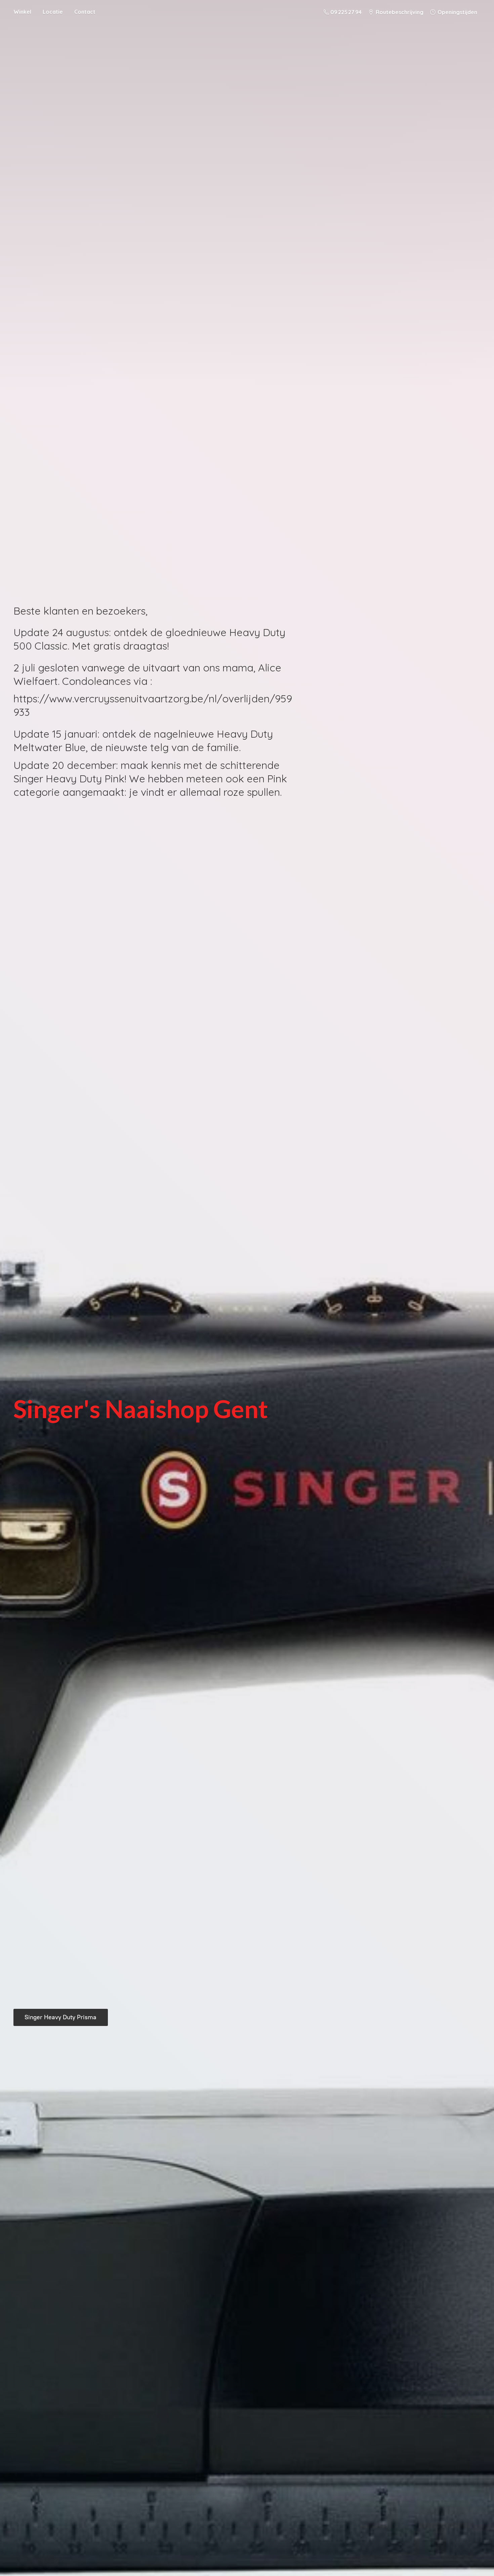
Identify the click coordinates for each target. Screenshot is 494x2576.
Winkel (22, 12)
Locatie (53, 12)
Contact (85, 12)
